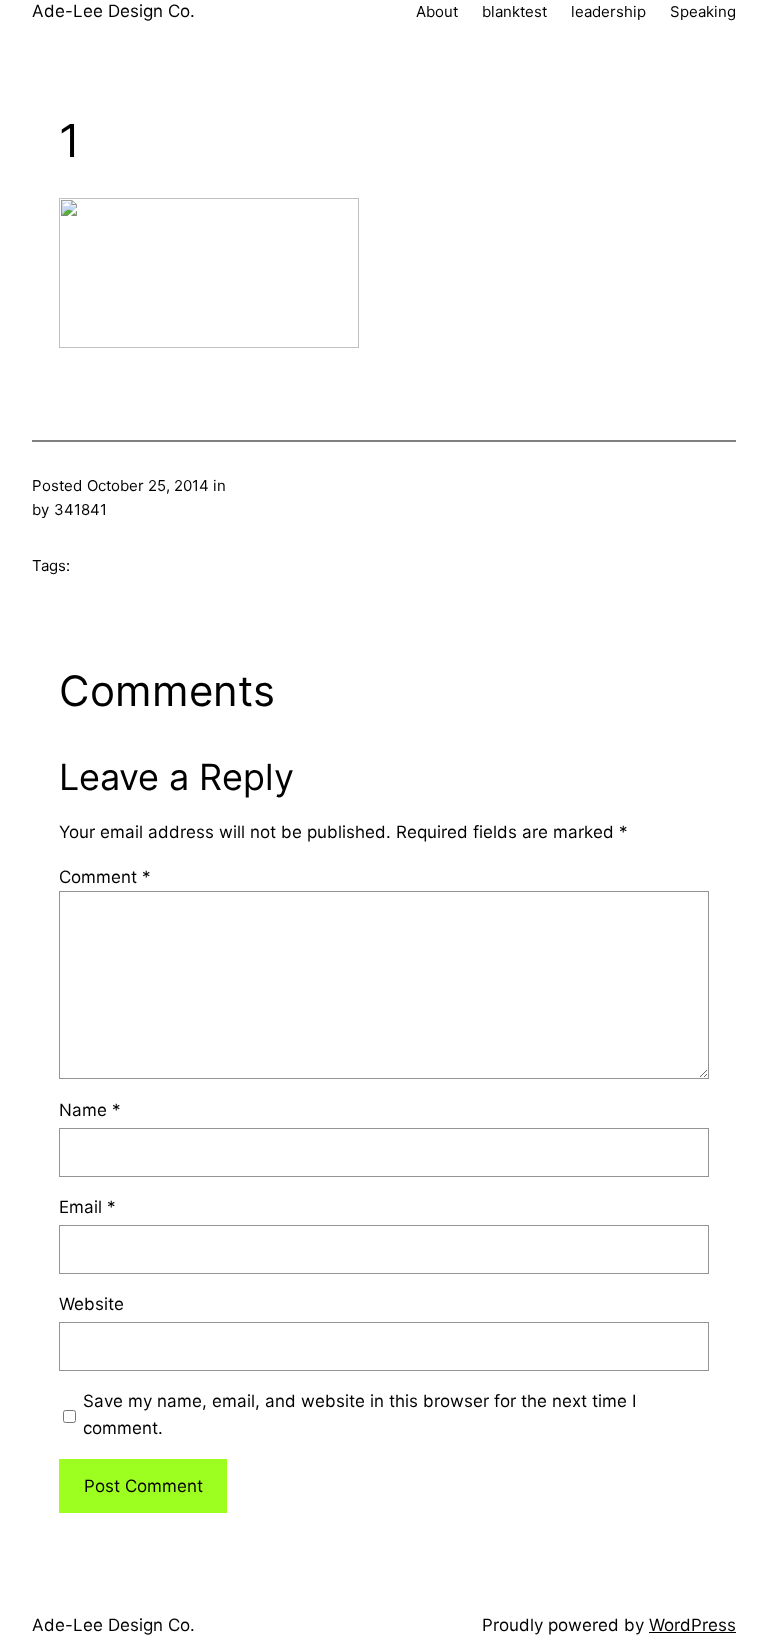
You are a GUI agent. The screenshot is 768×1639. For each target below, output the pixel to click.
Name (90, 1110)
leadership (608, 11)
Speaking (703, 11)
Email (87, 1207)
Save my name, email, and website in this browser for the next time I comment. (359, 1414)
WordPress (692, 1625)
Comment (105, 877)
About (437, 11)
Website (91, 1304)
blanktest (514, 11)
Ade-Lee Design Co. (113, 11)
